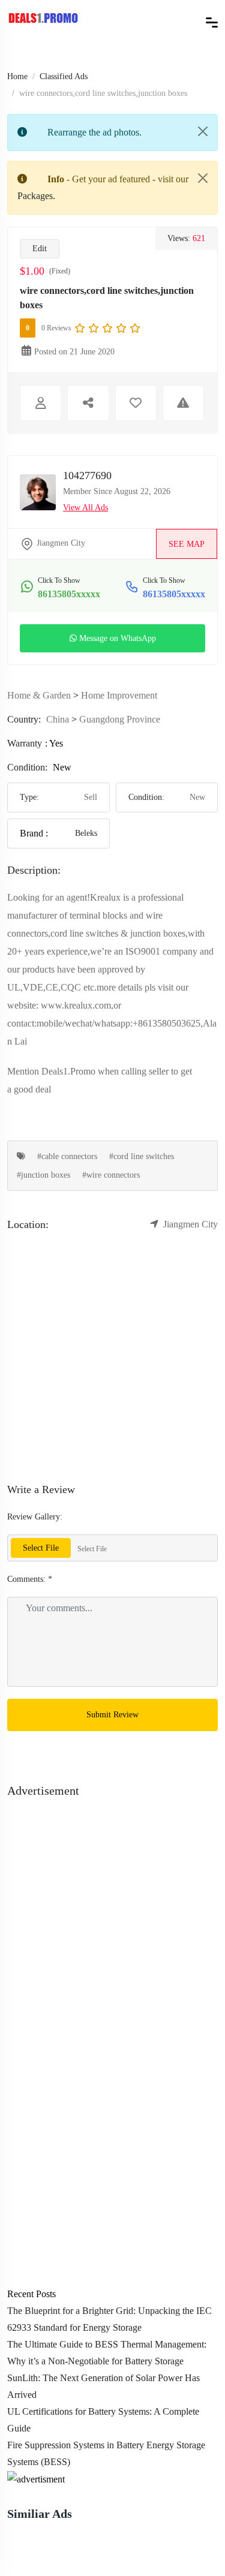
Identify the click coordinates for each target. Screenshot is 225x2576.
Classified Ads (64, 76)
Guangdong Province (120, 719)
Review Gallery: (35, 1517)
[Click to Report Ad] (183, 403)
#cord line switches (142, 1156)
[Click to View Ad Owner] (40, 403)
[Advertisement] (112, 1913)
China (58, 719)
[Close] (203, 131)
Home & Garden (39, 695)
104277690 (87, 476)
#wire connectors (111, 1175)
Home (17, 76)
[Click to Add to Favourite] (136, 403)
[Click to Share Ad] (88, 403)
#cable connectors (67, 1156)
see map (187, 544)
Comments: (30, 1579)
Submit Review (112, 1715)
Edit (40, 249)
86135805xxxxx (69, 594)
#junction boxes (43, 1175)
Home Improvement (119, 695)
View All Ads (85, 508)
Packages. (36, 196)
